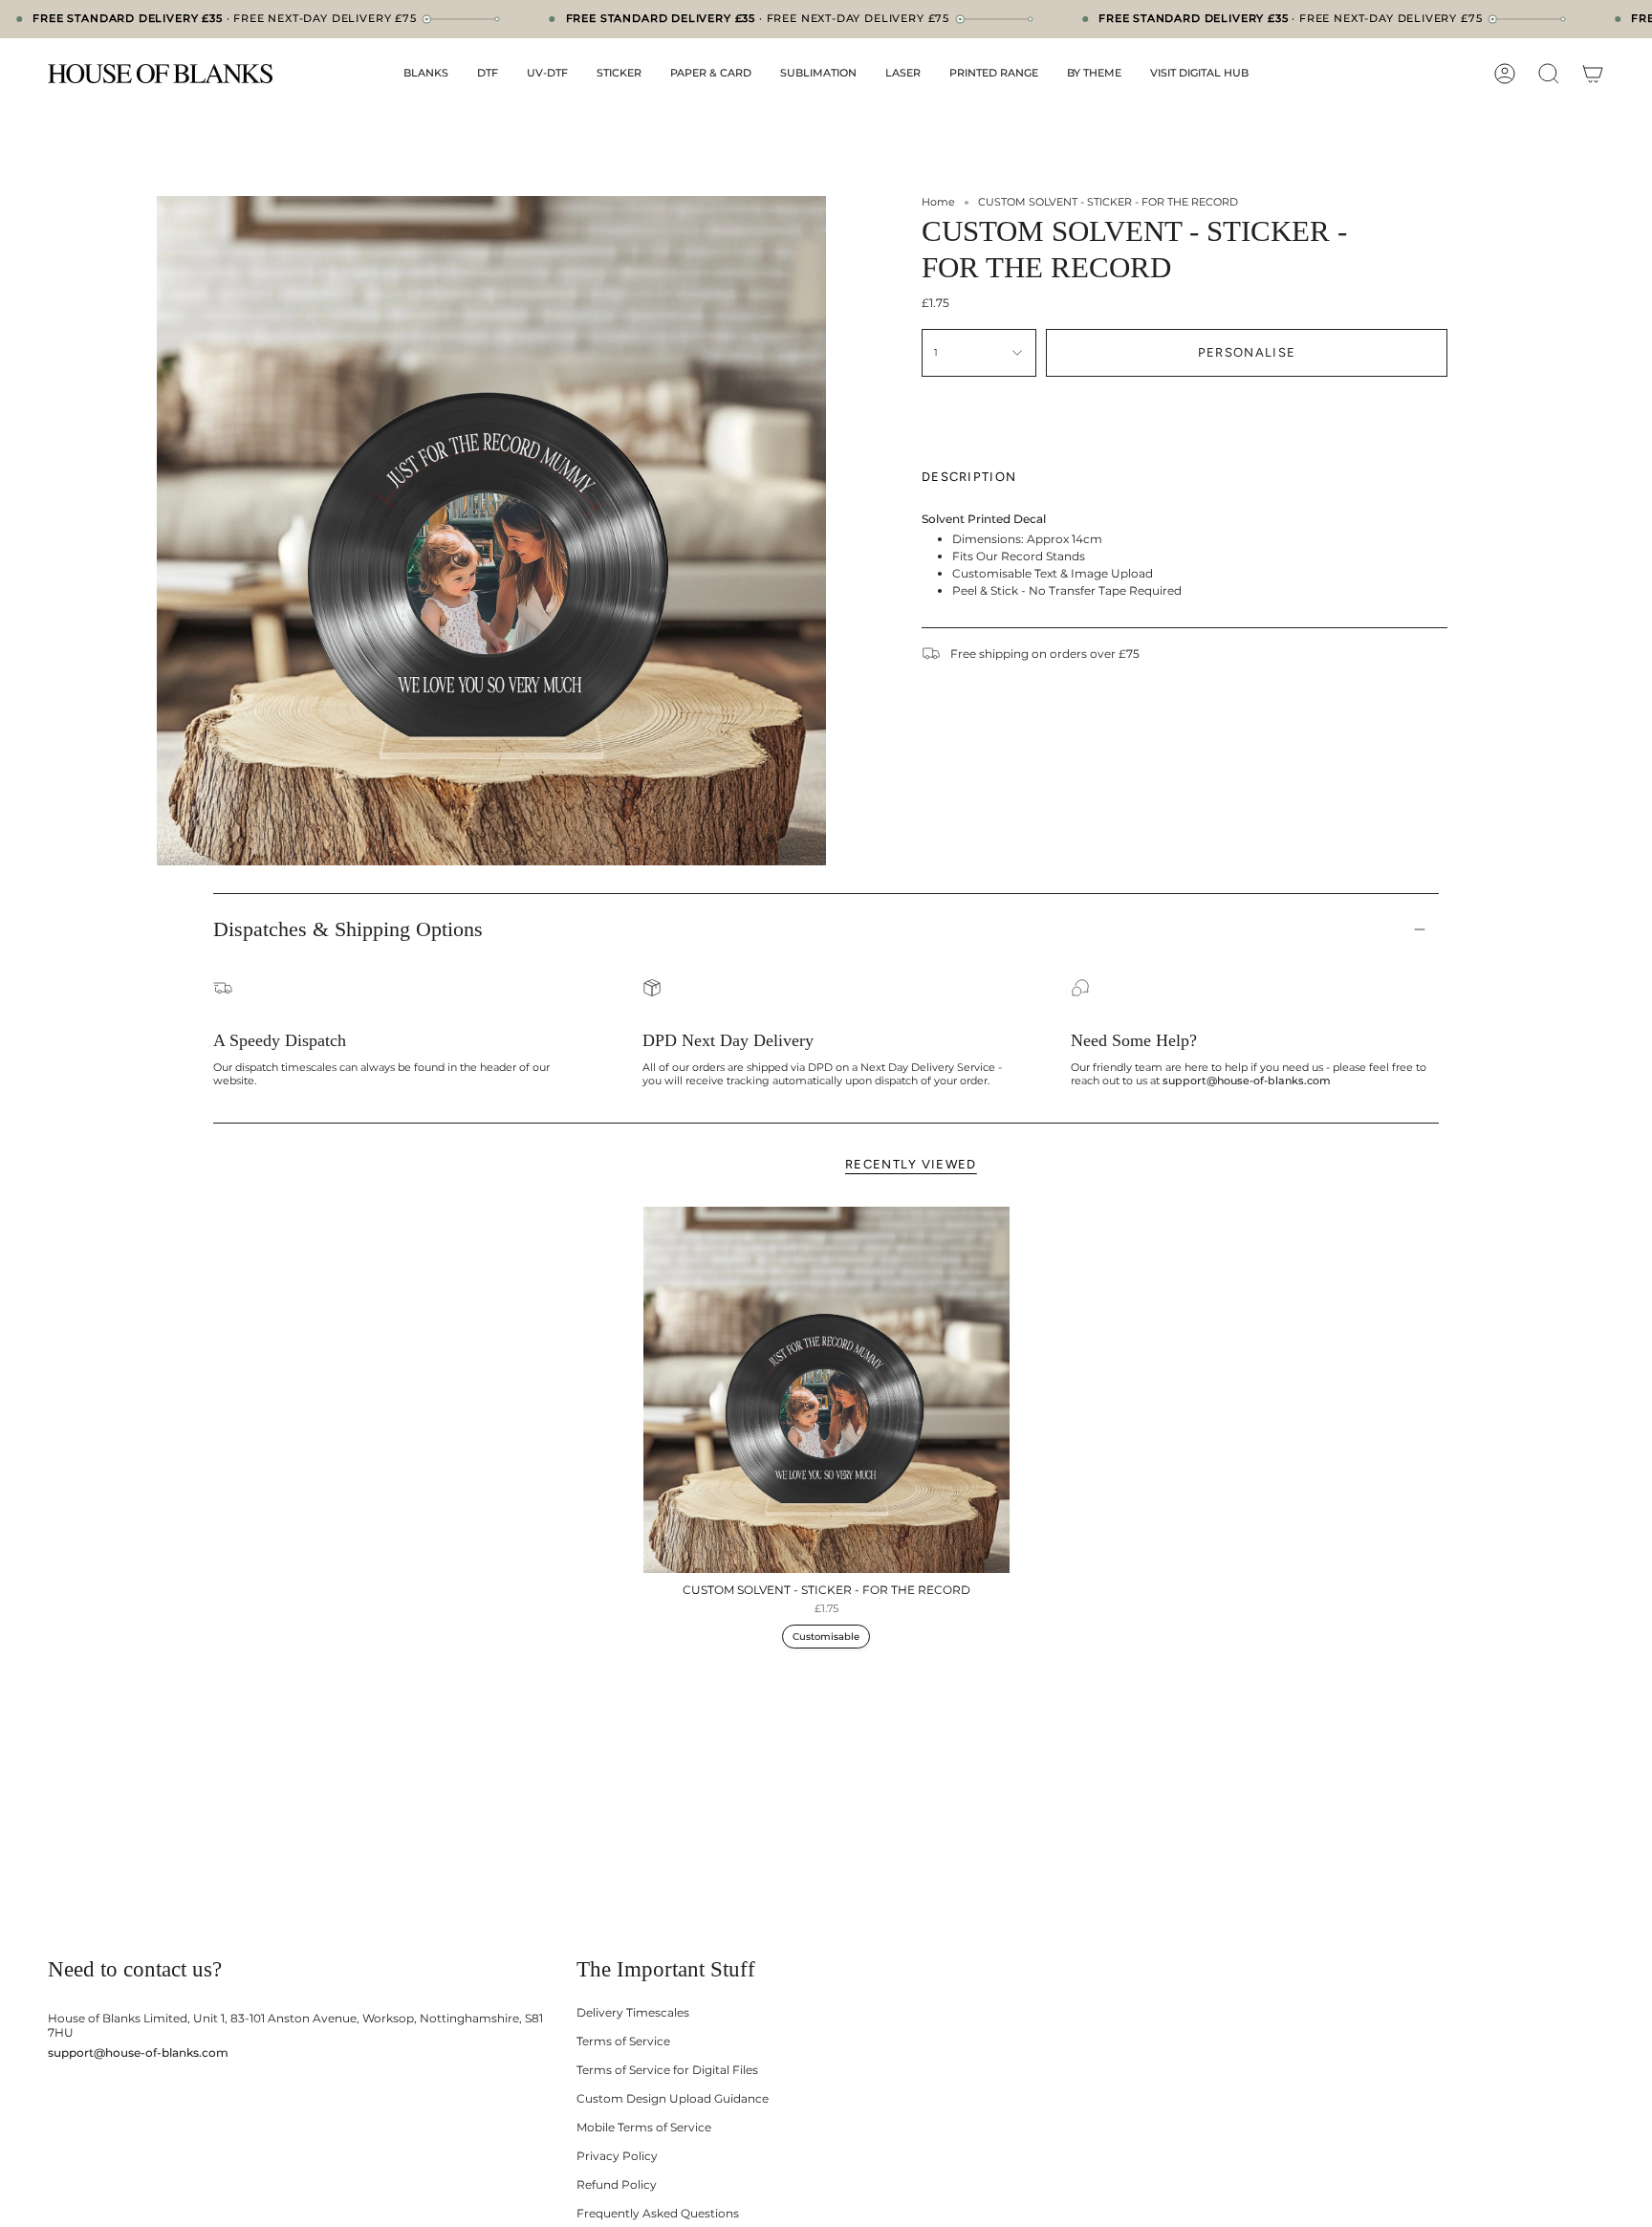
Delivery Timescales (633, 2012)
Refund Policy (617, 2184)
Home (938, 202)
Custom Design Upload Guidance (673, 2098)
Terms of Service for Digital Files (667, 2070)
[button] (426, 74)
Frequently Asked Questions (658, 2213)
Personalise (1247, 352)
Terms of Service (623, 2041)
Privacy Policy (617, 2156)
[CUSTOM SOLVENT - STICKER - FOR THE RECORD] (826, 1390)
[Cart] (1593, 74)
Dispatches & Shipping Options (348, 929)
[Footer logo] (122, 1918)
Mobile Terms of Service (644, 2127)
